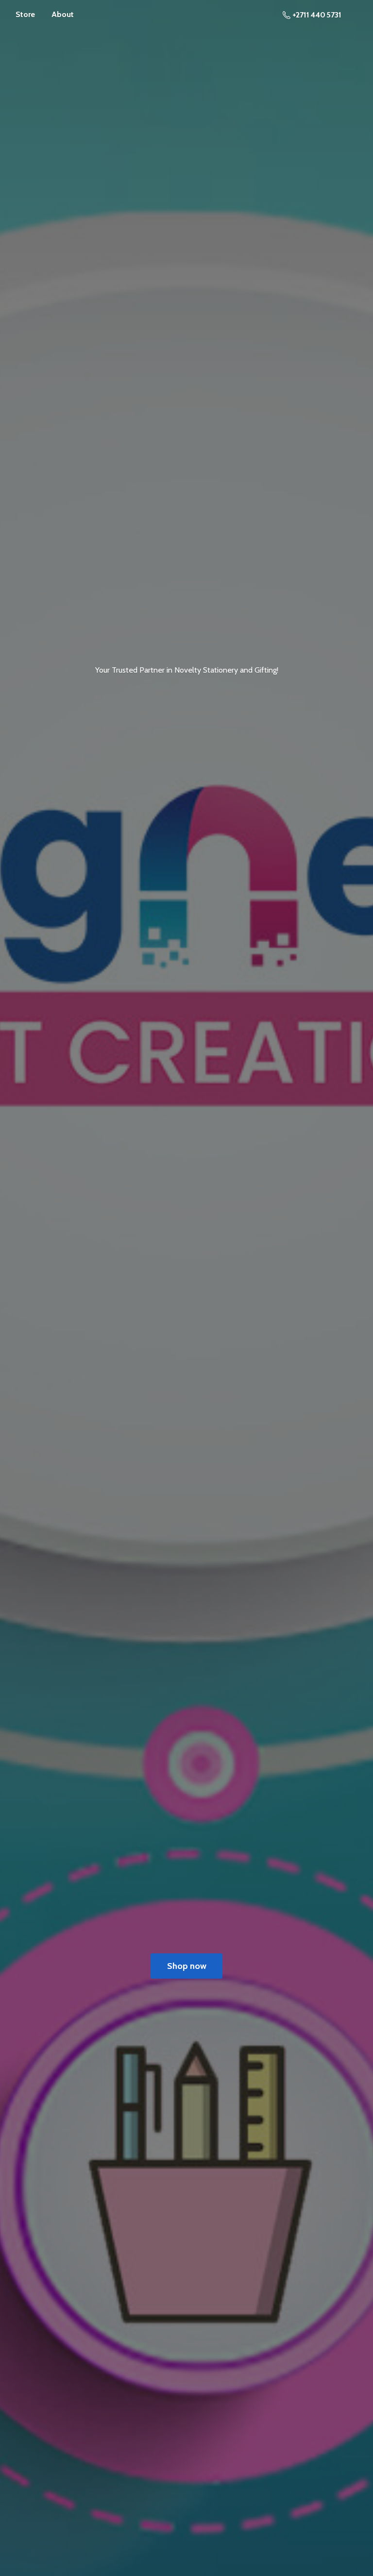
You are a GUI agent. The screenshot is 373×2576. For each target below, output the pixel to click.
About (63, 14)
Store (25, 14)
